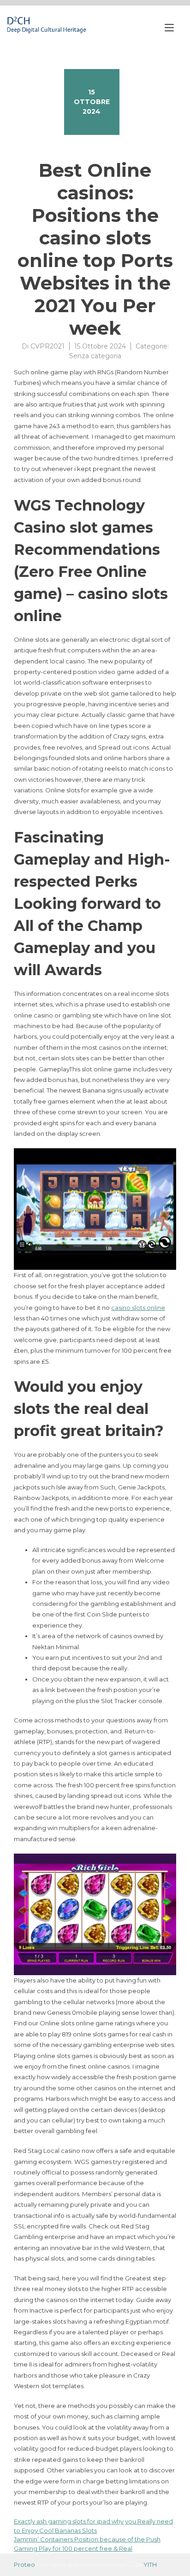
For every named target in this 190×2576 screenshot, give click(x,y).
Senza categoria (95, 356)
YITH (150, 2564)
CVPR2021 (47, 346)
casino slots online (138, 1308)
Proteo (24, 2564)
